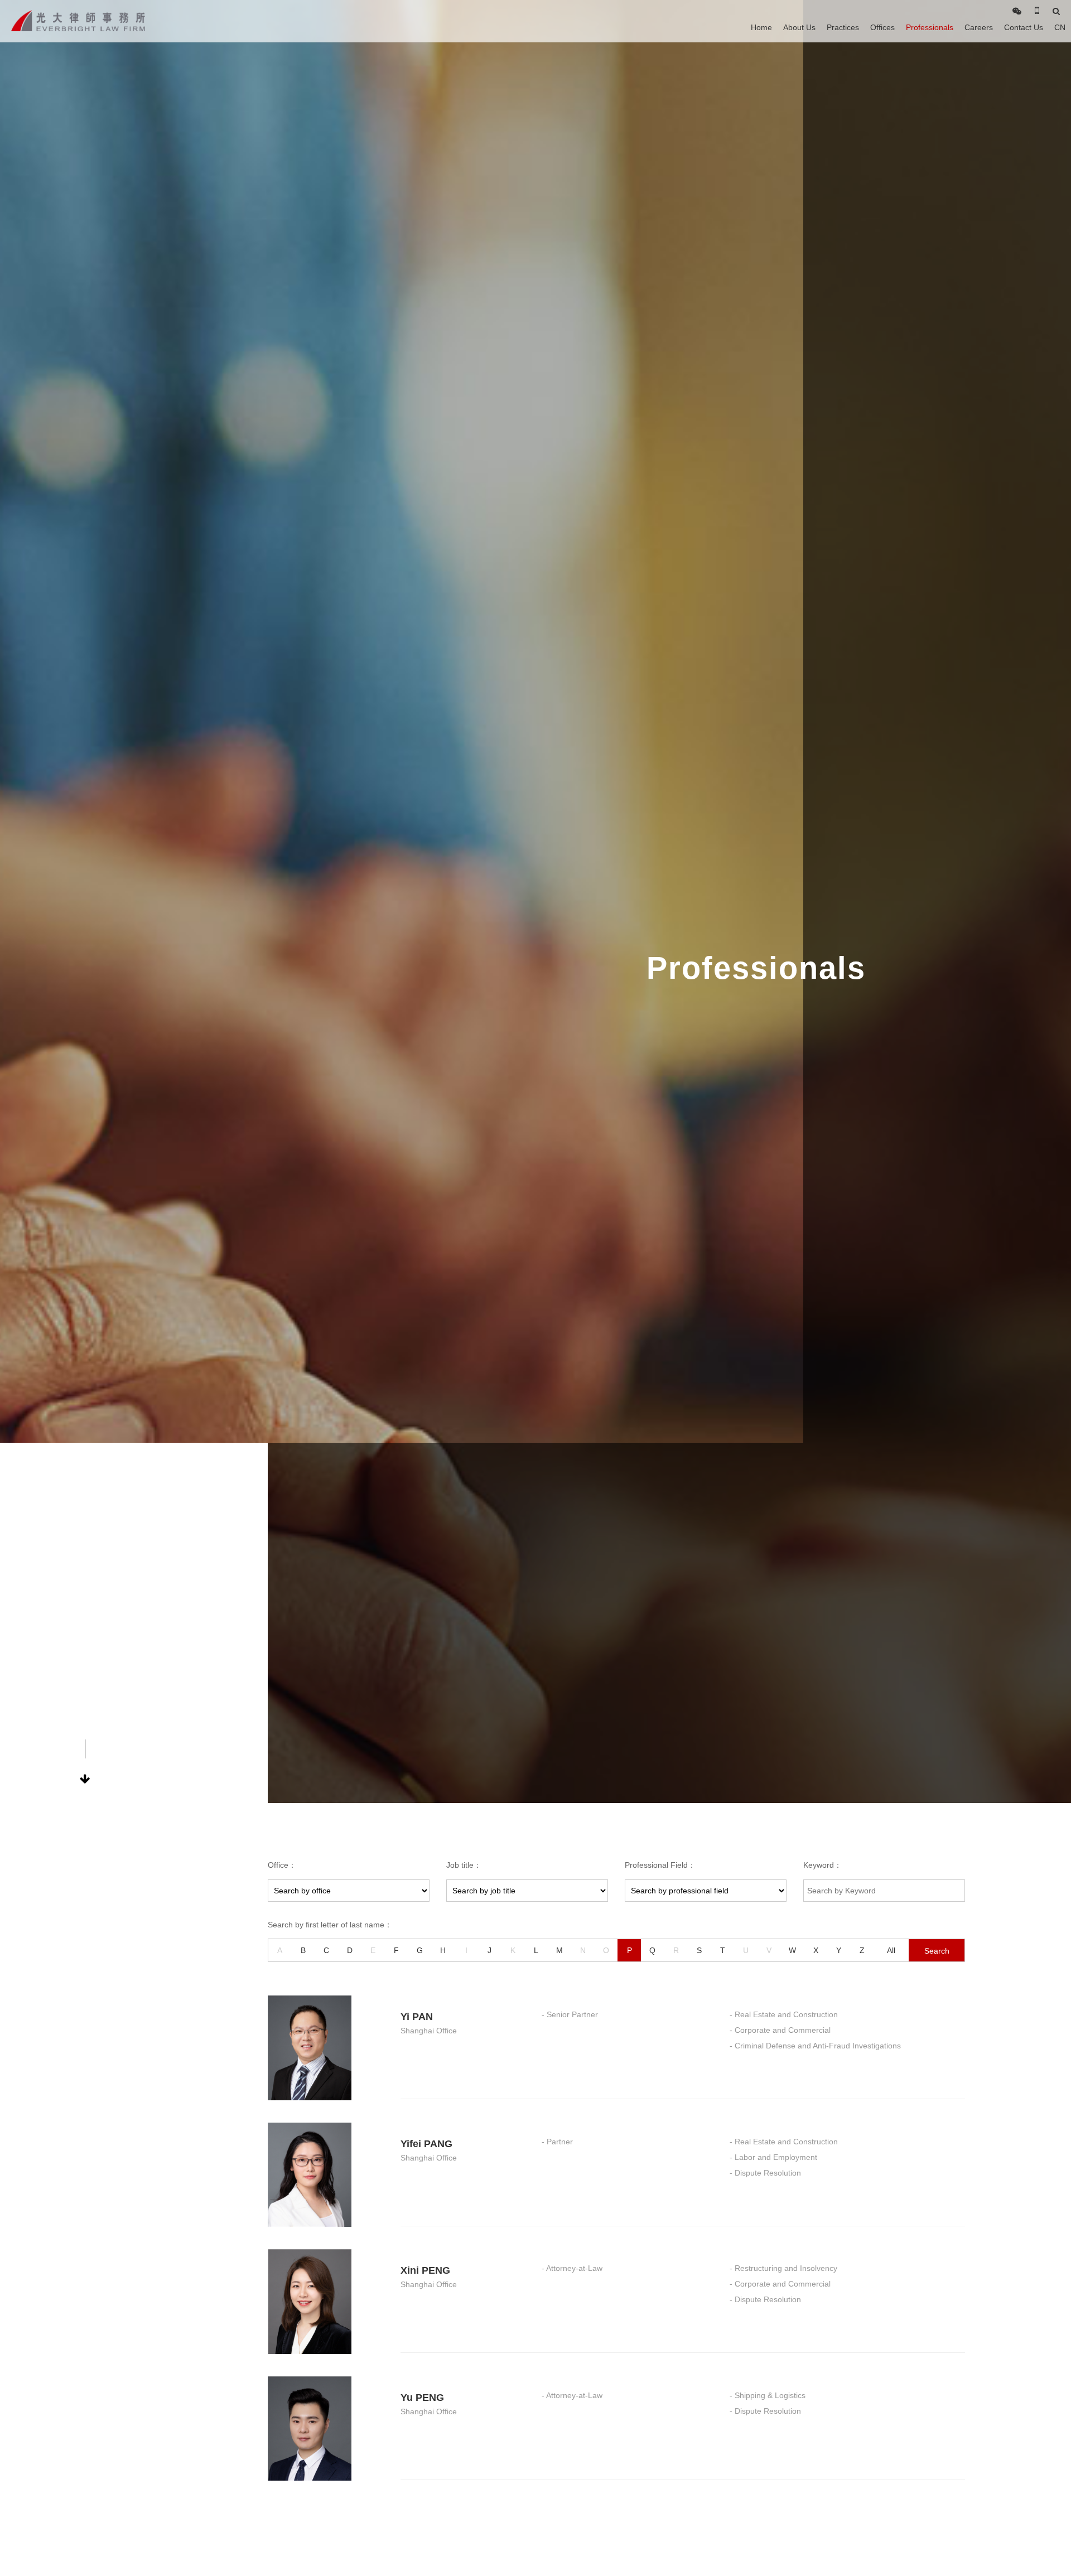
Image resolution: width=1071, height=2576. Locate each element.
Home (761, 27)
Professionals (930, 27)
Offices (882, 27)
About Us (799, 27)
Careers (979, 27)
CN (1060, 27)
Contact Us (1024, 27)
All (891, 1950)
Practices (843, 27)
